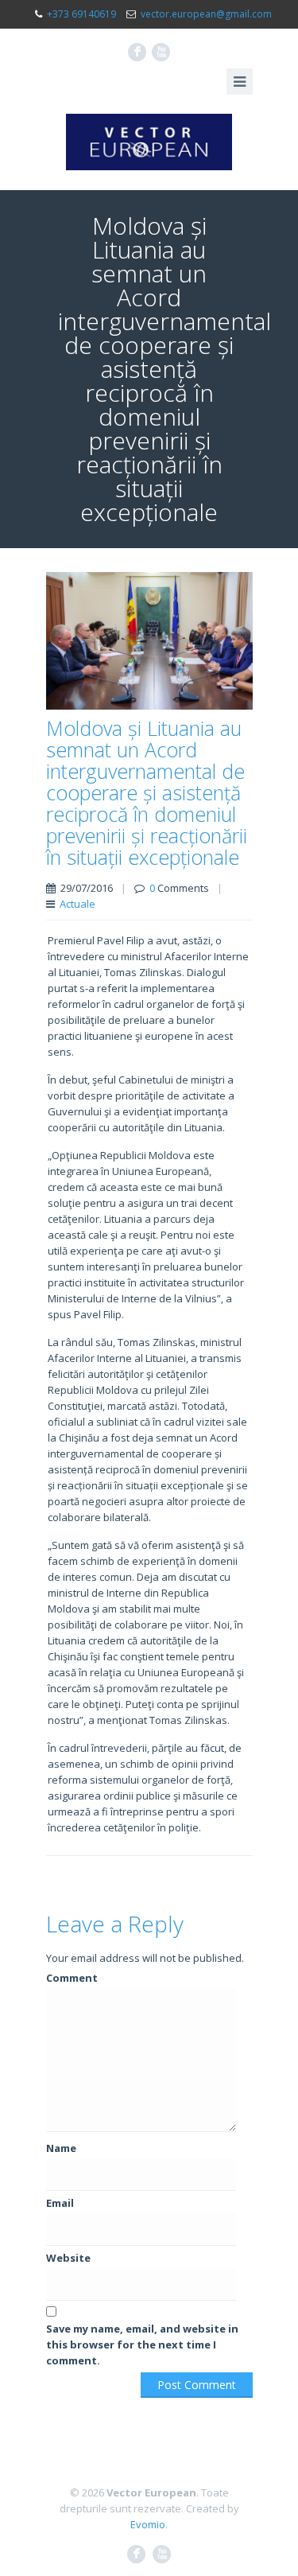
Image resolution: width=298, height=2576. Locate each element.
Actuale (77, 904)
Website (68, 2258)
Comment (72, 1978)
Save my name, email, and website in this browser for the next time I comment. (142, 2344)
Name (61, 2148)
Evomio (148, 2524)
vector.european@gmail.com (206, 14)
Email (60, 2203)
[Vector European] (149, 142)
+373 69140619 (81, 14)
